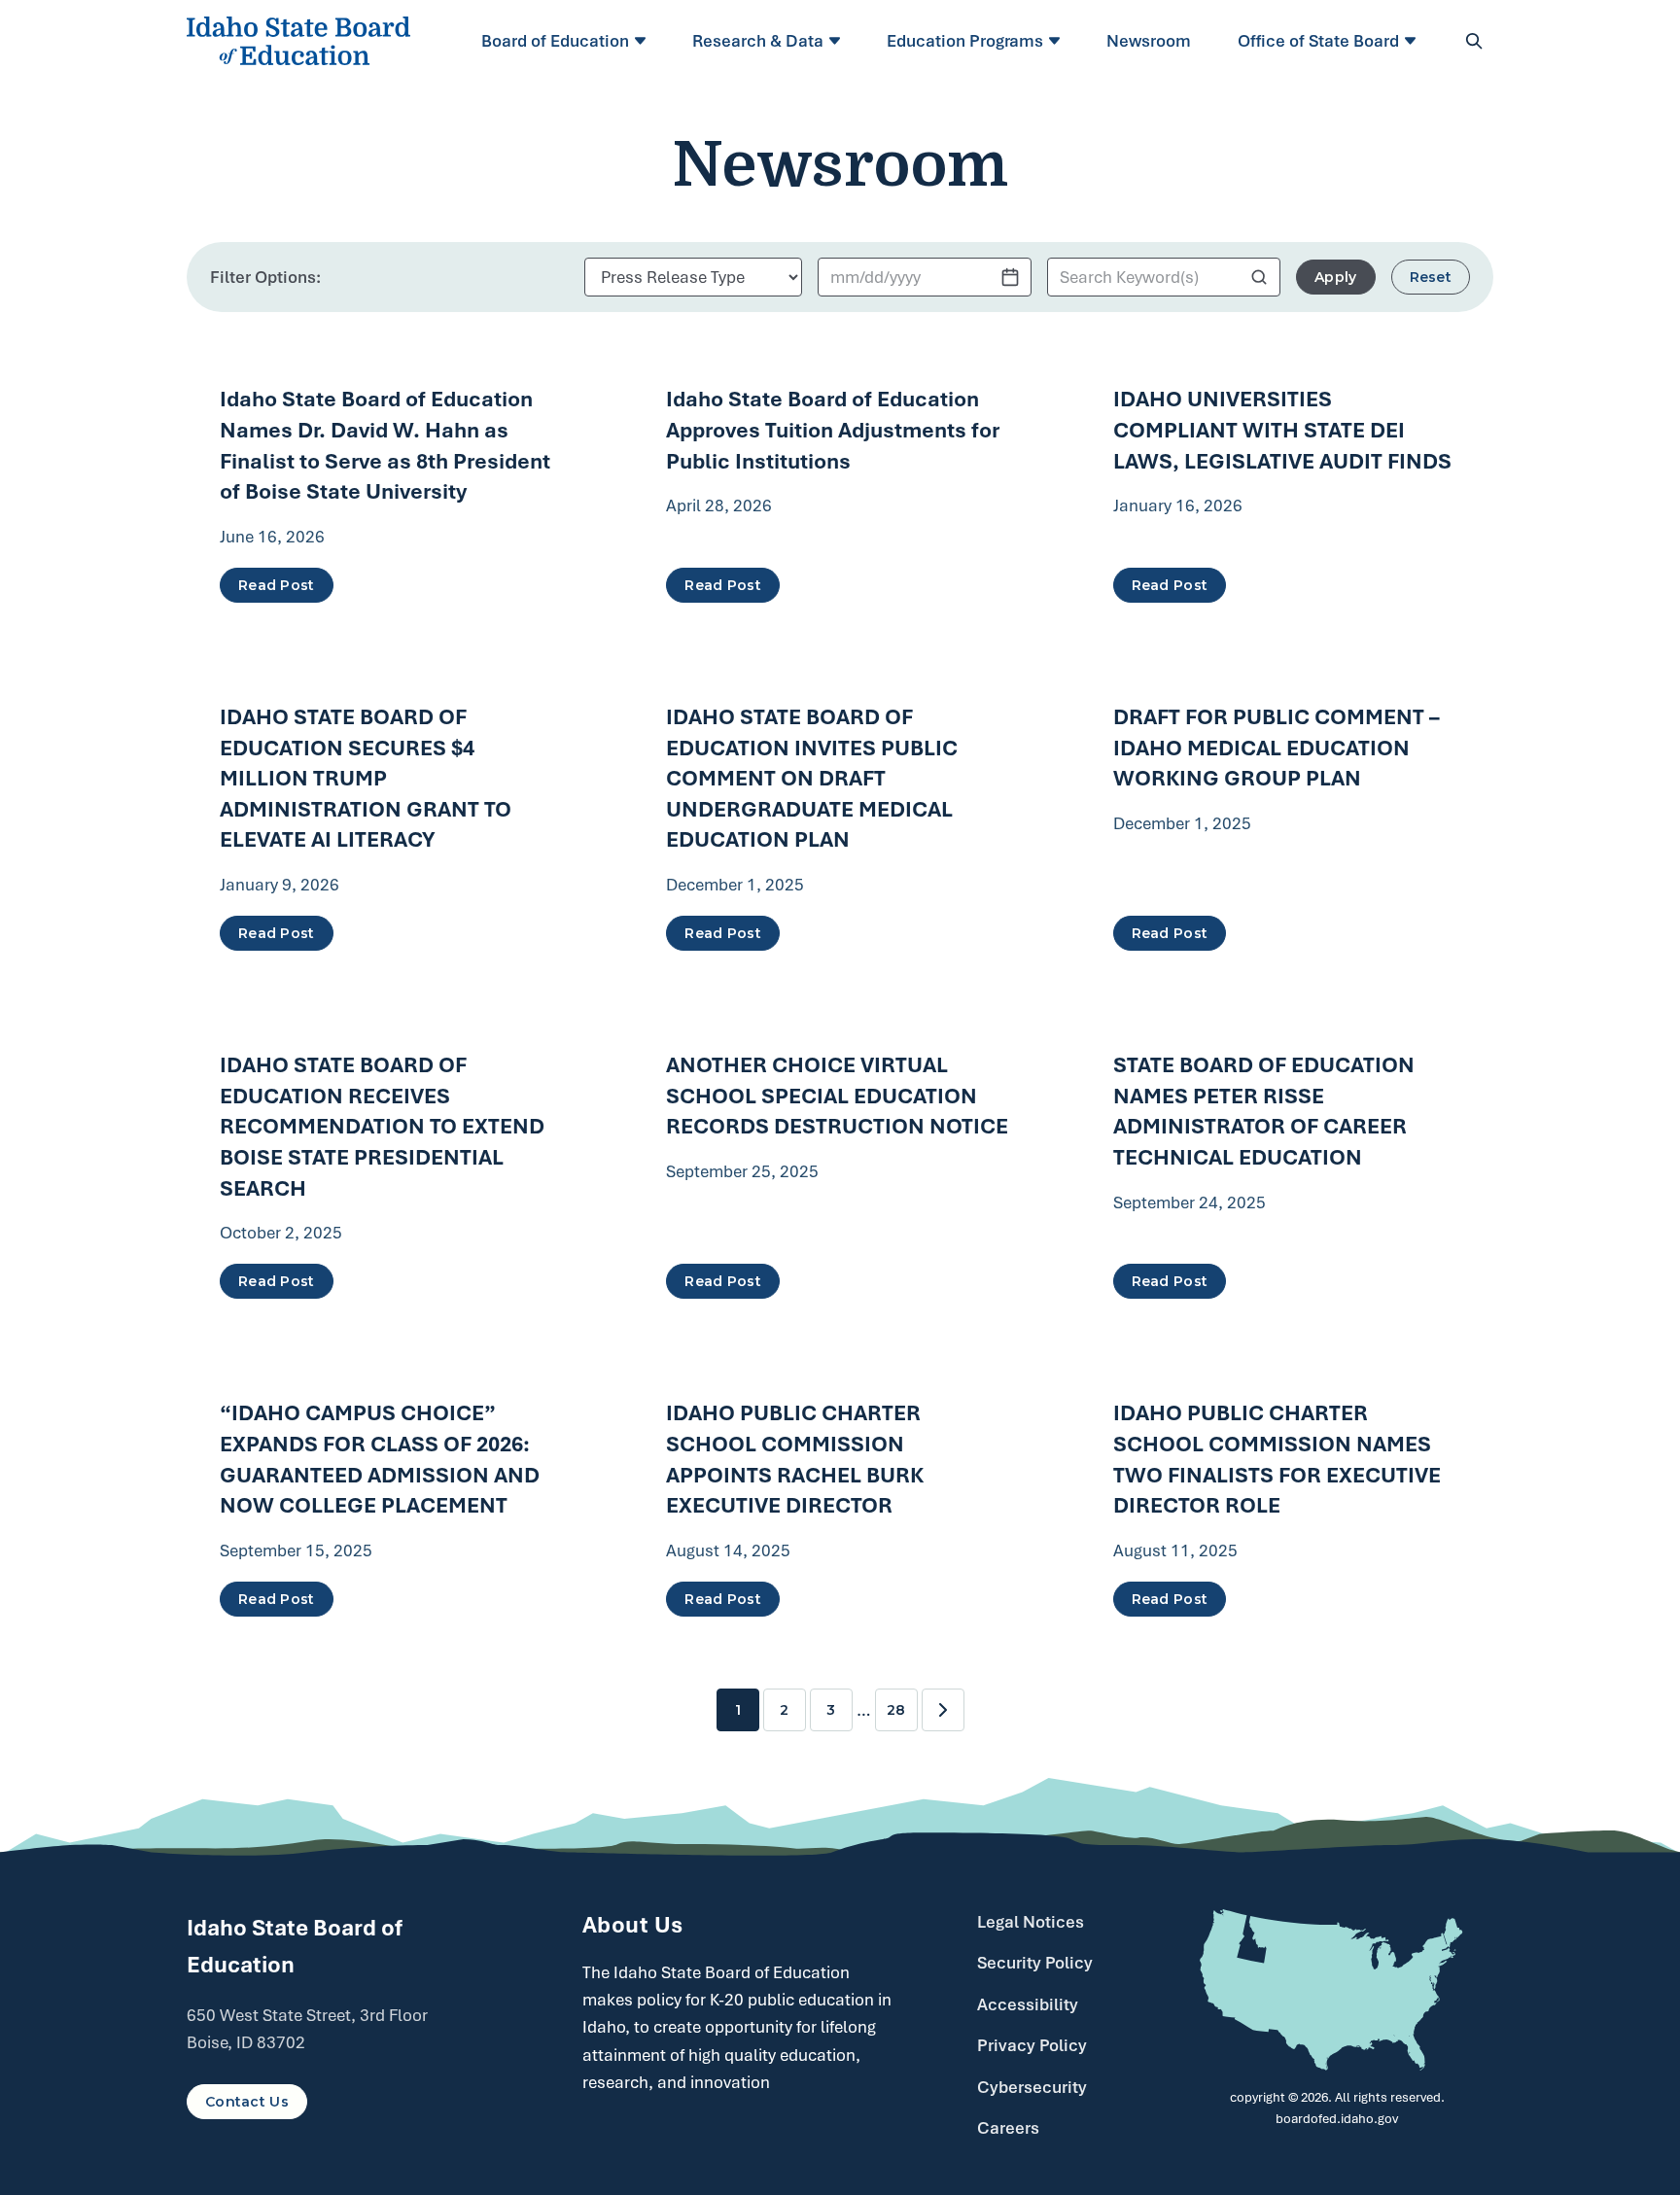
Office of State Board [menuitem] (1318, 41)
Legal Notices (1031, 1922)
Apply (1335, 277)
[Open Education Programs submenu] (1057, 41)
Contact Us (247, 2102)
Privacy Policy (1032, 2045)
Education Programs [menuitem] (965, 41)
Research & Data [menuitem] (758, 41)
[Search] (1474, 41)
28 (896, 1710)
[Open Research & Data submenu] (838, 41)
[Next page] (943, 1710)
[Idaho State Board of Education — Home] (298, 41)
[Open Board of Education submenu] (643, 41)
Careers (1008, 2128)
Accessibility (1028, 2004)
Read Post (277, 585)
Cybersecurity (1032, 2087)
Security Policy (1035, 1963)
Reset (1431, 277)
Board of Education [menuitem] (555, 41)
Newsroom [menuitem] (1149, 41)
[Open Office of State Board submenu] (1413, 41)
